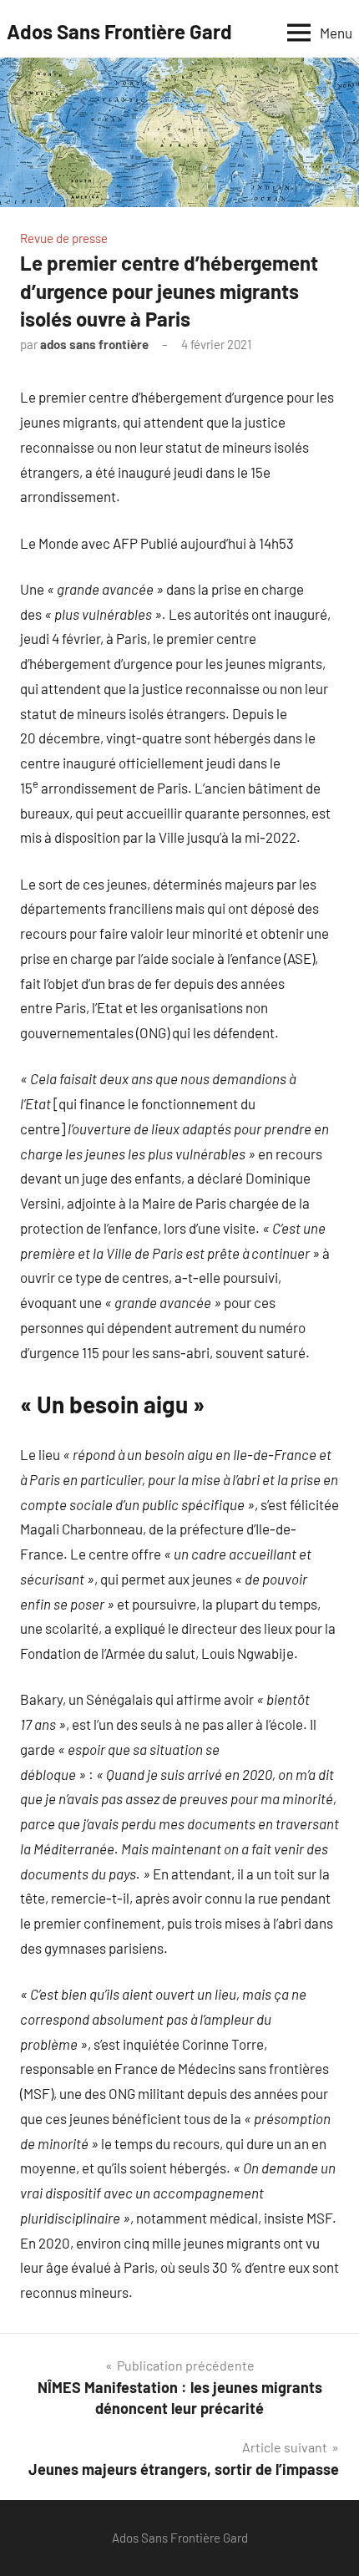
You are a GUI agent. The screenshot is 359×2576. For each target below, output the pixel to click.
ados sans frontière (94, 344)
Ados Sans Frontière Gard (119, 31)
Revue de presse (64, 238)
